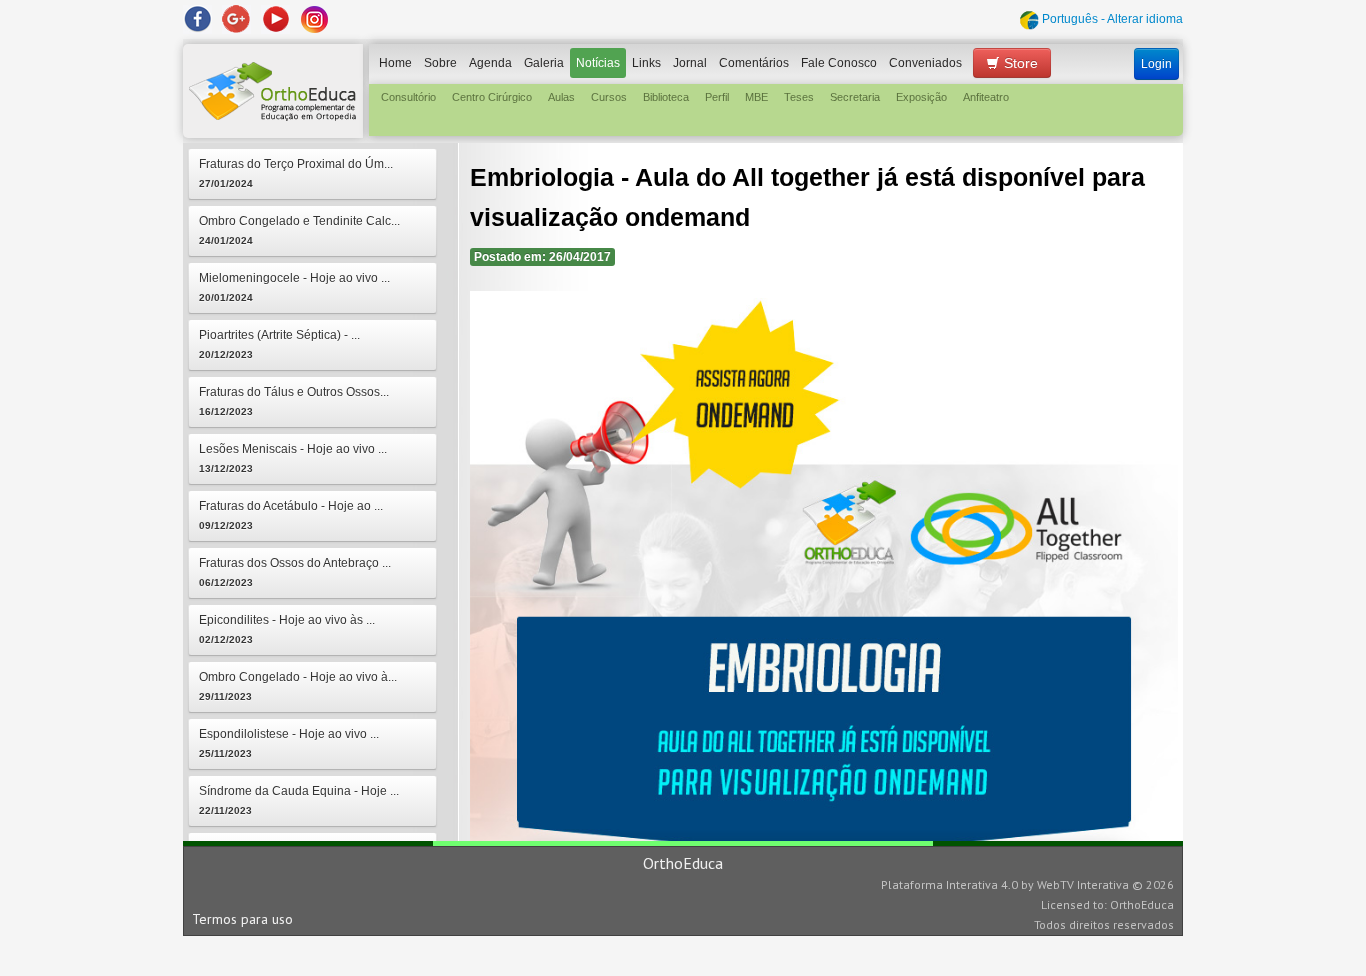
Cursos (609, 97)
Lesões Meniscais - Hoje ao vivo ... (293, 458)
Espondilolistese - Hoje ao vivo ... (289, 743)
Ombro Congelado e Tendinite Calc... (299, 230)
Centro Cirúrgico (492, 97)
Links (646, 63)
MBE (756, 97)
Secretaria (855, 97)
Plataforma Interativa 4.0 (949, 884)
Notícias (598, 63)
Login (1156, 64)
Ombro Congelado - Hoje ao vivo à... (298, 686)
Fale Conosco (839, 63)
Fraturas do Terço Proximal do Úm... (296, 173)
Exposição (921, 97)
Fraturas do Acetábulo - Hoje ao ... (291, 515)
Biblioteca (666, 97)
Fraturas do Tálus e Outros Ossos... (294, 401)
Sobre (440, 63)
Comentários (754, 63)
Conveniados (925, 63)
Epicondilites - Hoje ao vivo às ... (287, 629)
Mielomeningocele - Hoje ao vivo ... (294, 287)
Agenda (490, 63)
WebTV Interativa (1083, 884)
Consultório (408, 97)
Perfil (717, 97)
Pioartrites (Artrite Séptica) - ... (279, 344)
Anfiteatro (986, 97)
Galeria (544, 63)
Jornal (690, 63)
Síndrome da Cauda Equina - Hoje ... (299, 800)
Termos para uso (242, 919)
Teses (799, 97)
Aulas (561, 97)
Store (1019, 63)
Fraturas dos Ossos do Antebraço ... (295, 572)
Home (395, 63)
